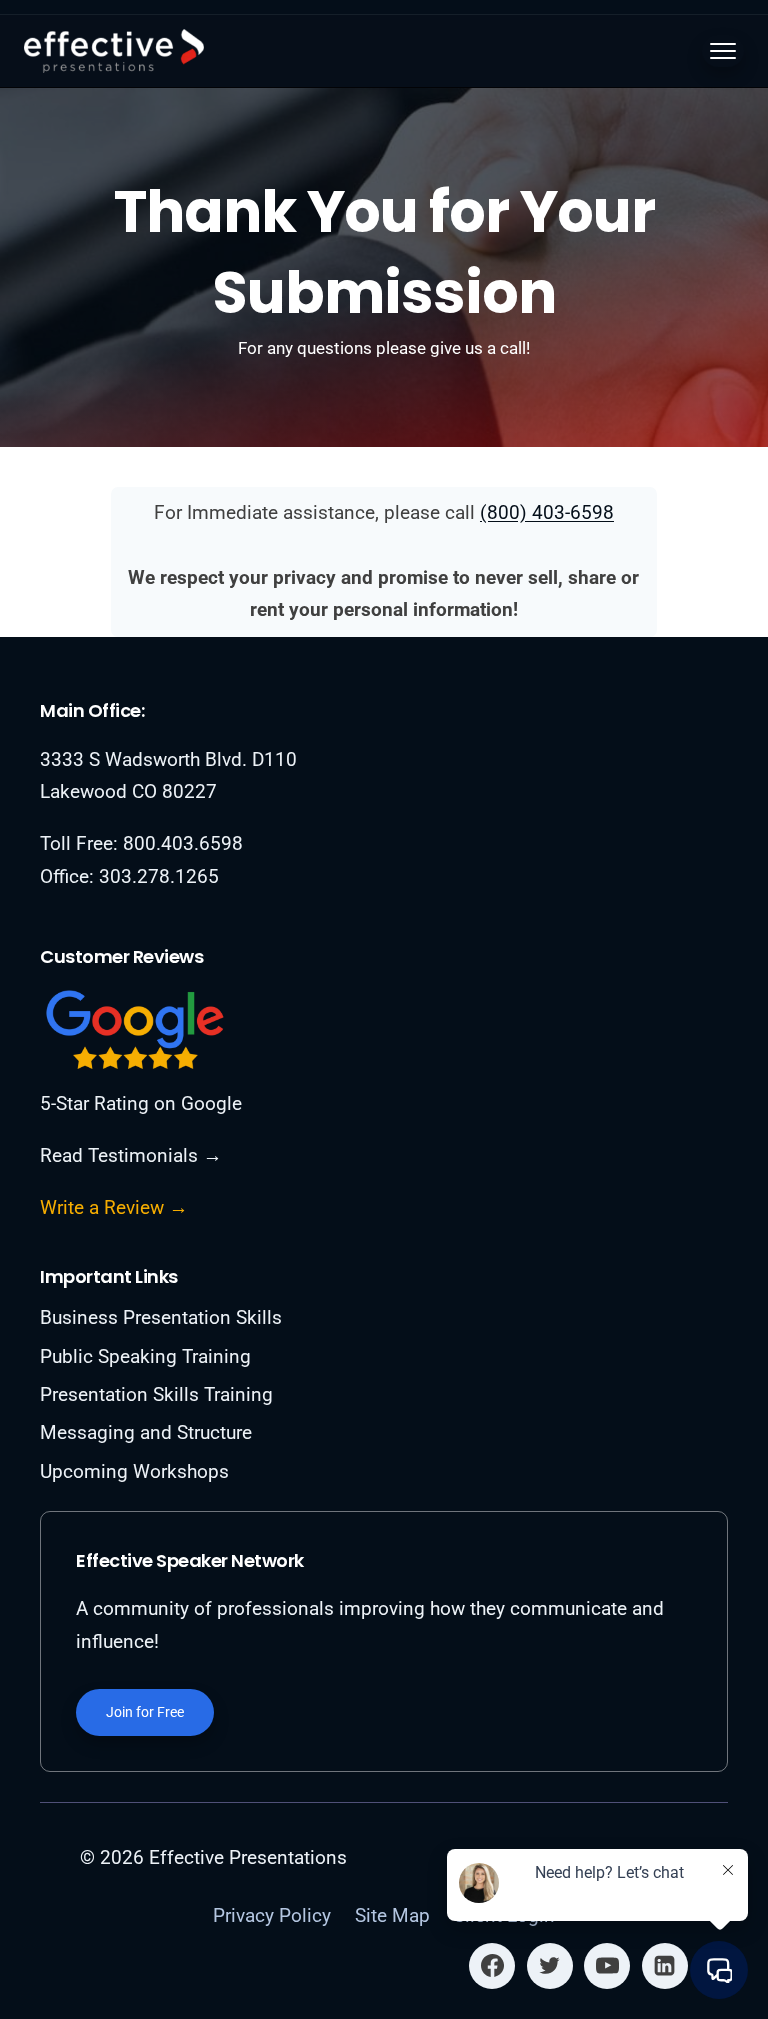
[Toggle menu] (723, 51)
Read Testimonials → (131, 1155)
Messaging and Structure (146, 1432)
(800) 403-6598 (547, 512)
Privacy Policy (272, 1915)
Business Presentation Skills (161, 1317)
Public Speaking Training (145, 1356)
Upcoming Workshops (134, 1471)
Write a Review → (114, 1207)
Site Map (392, 1915)
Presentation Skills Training (156, 1394)
